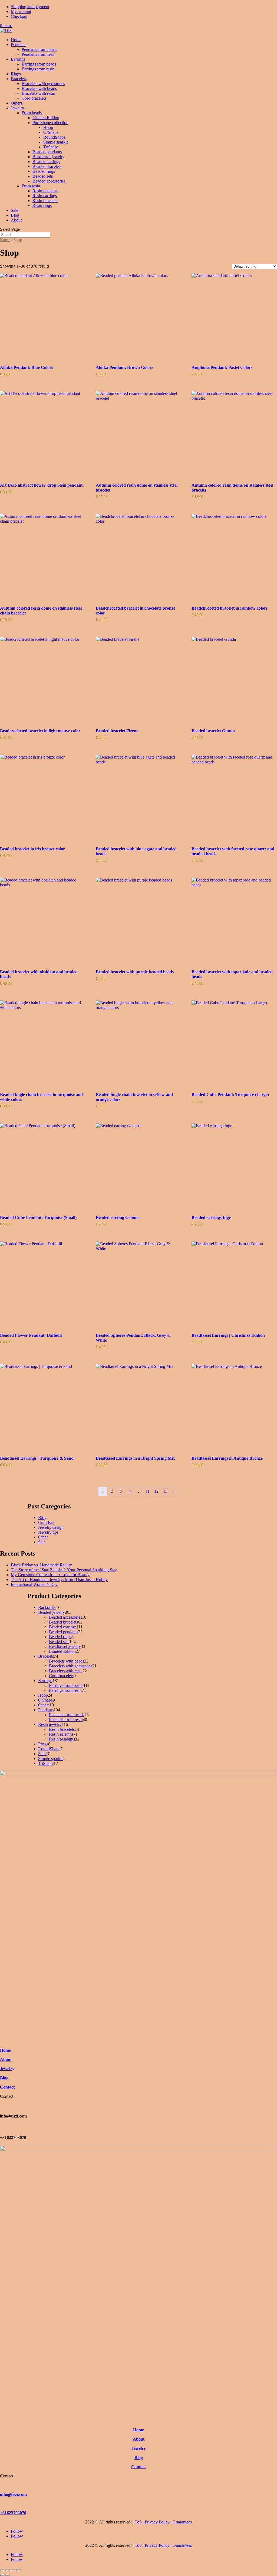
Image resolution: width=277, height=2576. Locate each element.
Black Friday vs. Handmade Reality (41, 1565)
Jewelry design (51, 1527)
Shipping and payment (30, 7)
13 (165, 1491)
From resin (31, 186)
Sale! (15, 210)
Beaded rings (44, 171)
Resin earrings (45, 196)
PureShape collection (50, 123)
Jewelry (17, 108)
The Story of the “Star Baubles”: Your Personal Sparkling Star (64, 1570)
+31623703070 (13, 2513)
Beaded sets (43, 176)
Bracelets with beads (39, 88)
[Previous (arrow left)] (2, 2575)
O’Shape (51, 132)
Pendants (19, 45)
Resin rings (42, 205)
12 (156, 1491)
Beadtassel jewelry (48, 157)
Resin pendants (45, 191)
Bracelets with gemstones (43, 84)
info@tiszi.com (13, 2494)
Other (43, 1537)
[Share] (13, 2570)
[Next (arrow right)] (8, 2575)
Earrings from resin (38, 69)
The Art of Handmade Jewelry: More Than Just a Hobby (59, 1580)
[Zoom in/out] (2, 2570)
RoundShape (54, 137)
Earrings (18, 59)
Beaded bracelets (47, 166)
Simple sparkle (56, 142)
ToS (139, 2522)
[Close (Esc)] (18, 2570)
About (16, 220)
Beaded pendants (47, 152)
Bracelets (19, 79)
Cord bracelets (34, 98)
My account (21, 12)
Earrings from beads (39, 64)
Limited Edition (46, 118)
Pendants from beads (39, 49)
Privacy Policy (157, 2522)
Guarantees (182, 2522)
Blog (15, 215)
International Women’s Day (34, 1584)
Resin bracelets (45, 201)
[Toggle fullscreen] (8, 2570)
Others (17, 103)
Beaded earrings (46, 162)
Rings (16, 74)
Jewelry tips (48, 1532)
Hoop (48, 127)
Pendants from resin (39, 54)
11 (148, 1491)
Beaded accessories (49, 181)
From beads (32, 113)
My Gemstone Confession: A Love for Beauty (50, 1575)
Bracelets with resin (38, 93)
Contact (7, 2087)
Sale (42, 1542)
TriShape (51, 147)
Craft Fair (46, 1522)
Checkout (19, 16)
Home (16, 40)
